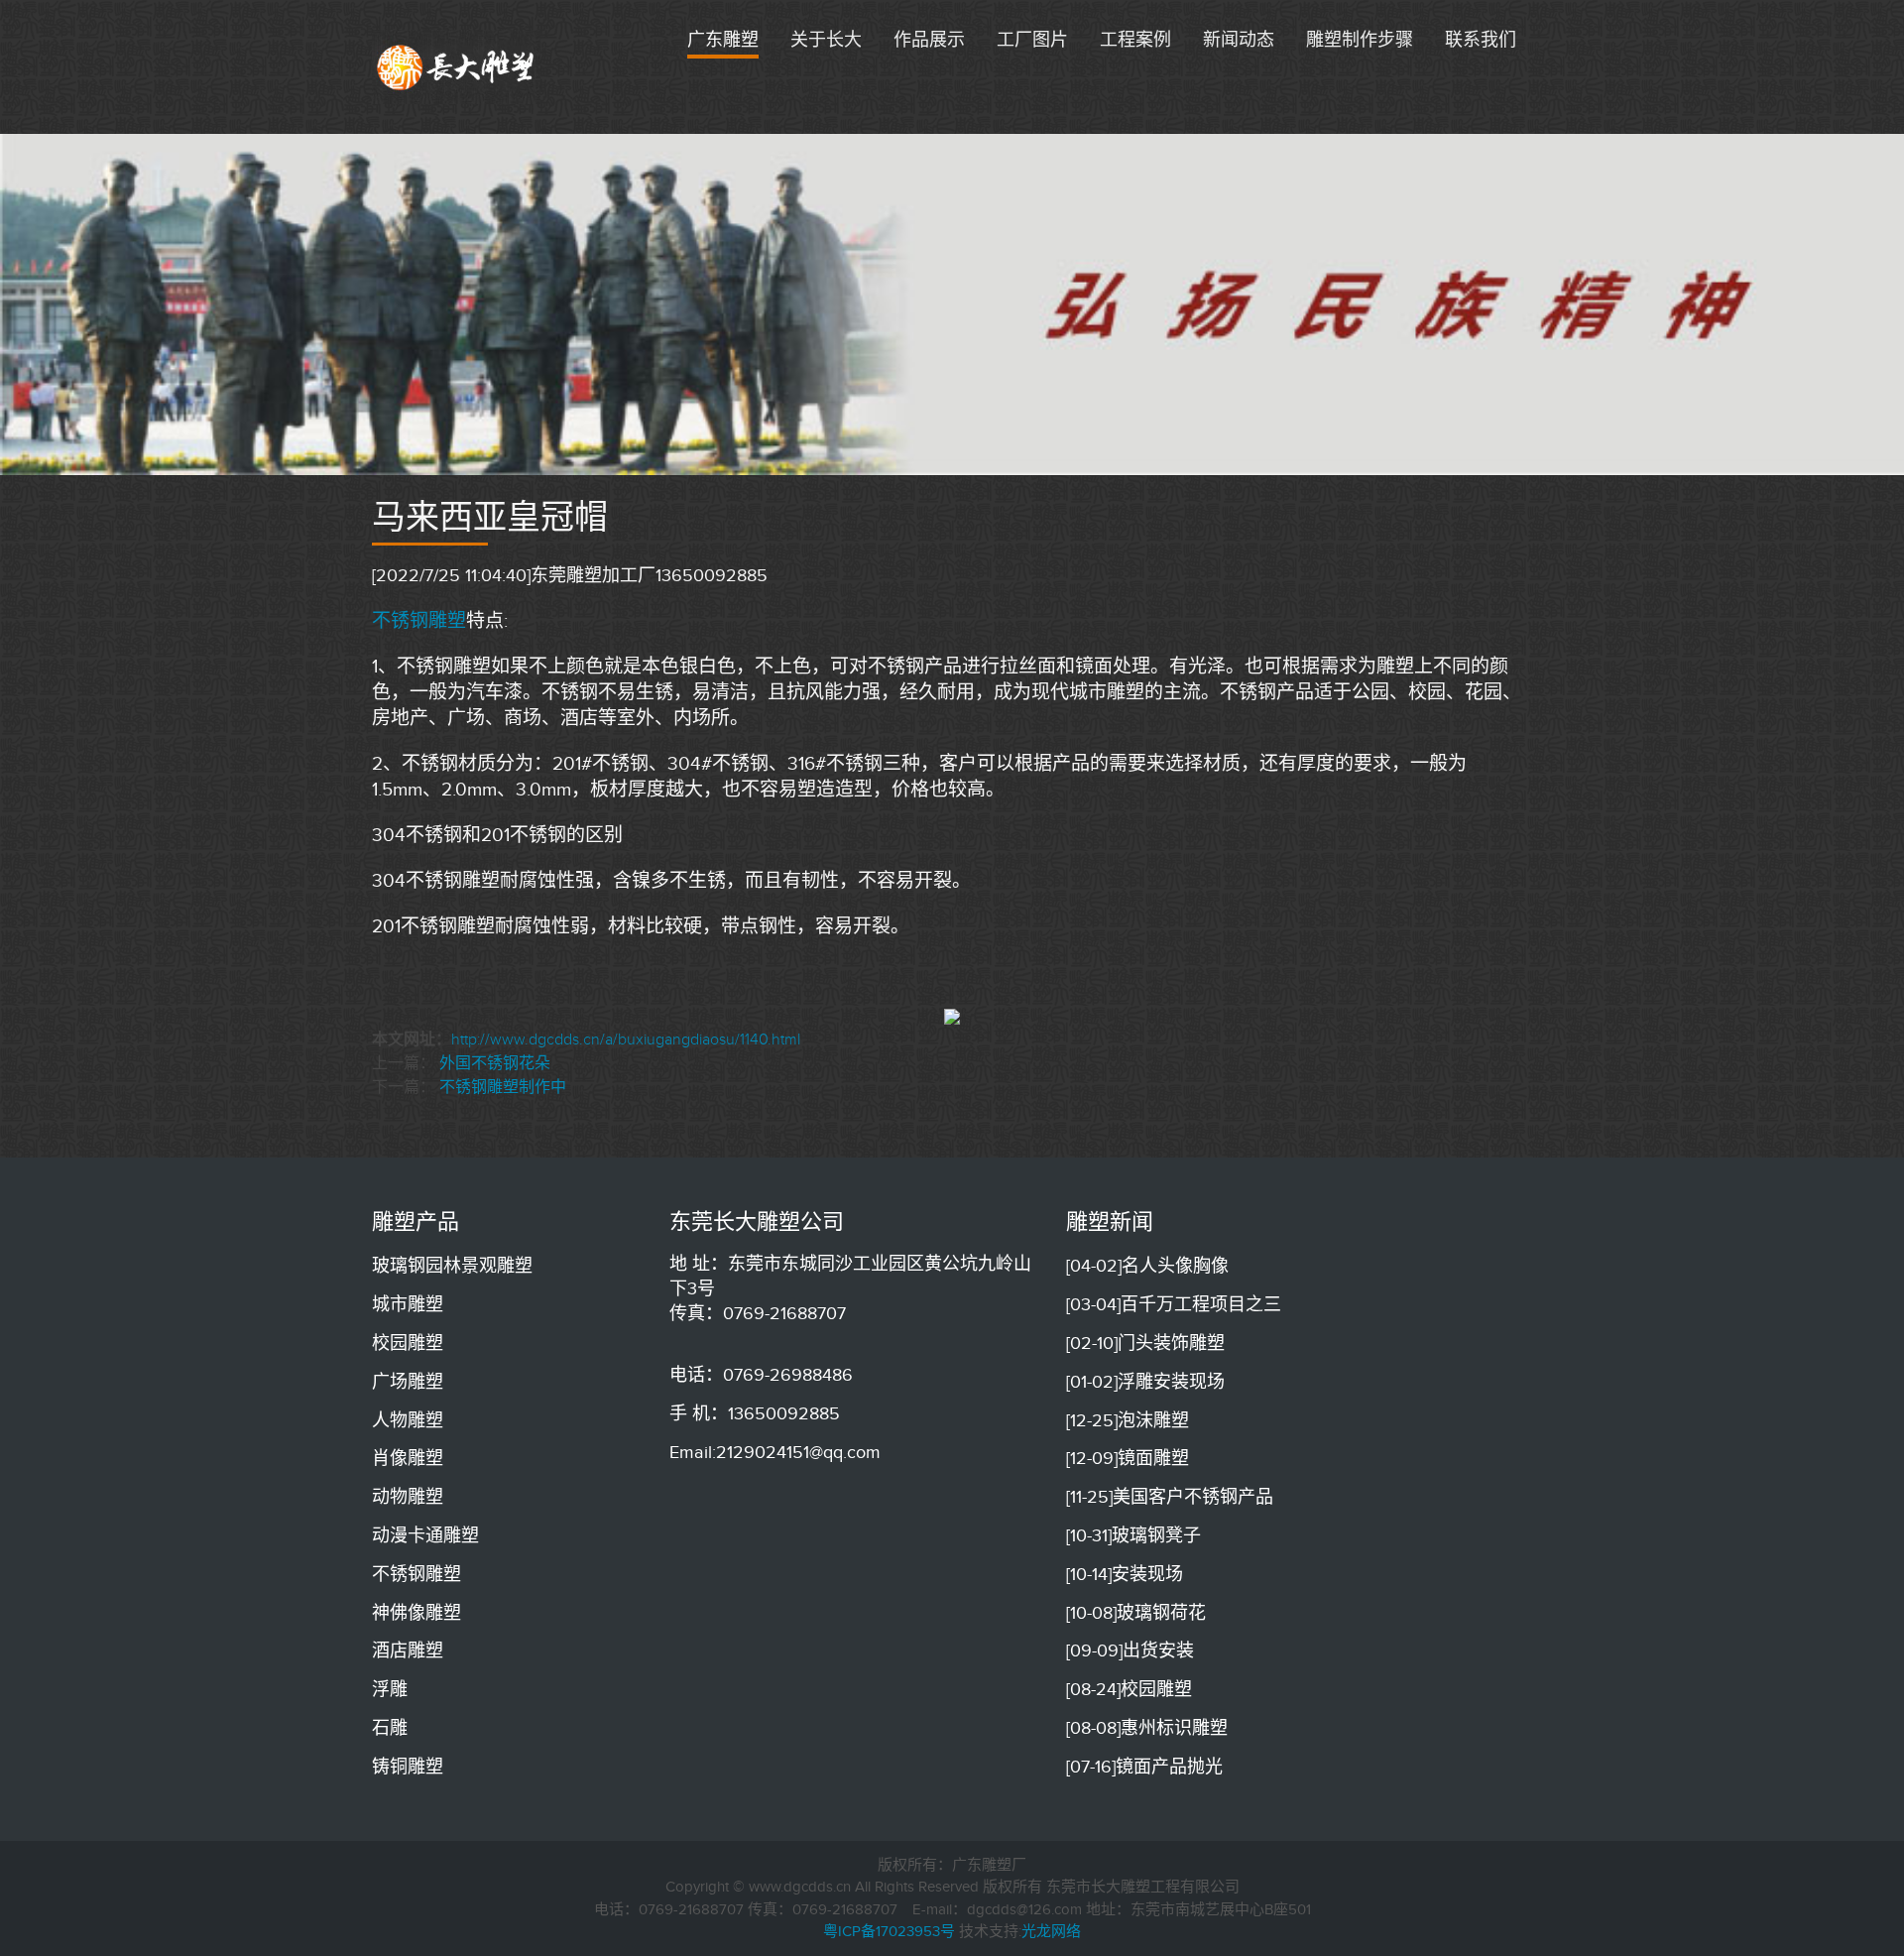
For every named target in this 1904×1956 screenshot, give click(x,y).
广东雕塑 (723, 40)
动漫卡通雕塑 (425, 1535)
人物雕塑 (408, 1420)
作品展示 (929, 40)
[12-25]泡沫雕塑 (1128, 1420)
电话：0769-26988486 (761, 1375)
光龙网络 (1051, 1931)
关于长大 (826, 40)
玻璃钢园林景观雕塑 (452, 1266)
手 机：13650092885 (755, 1413)
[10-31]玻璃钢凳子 (1133, 1535)
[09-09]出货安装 (1130, 1650)
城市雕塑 (408, 1304)
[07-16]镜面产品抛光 (1144, 1767)
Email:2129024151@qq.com (775, 1452)
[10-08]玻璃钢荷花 (1136, 1613)
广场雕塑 (408, 1382)
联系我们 (1481, 40)
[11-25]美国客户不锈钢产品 (1170, 1497)
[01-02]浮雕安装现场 (1145, 1382)
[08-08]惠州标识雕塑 (1147, 1728)
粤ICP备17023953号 (889, 1931)
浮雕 (390, 1689)
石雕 (390, 1728)
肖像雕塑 (408, 1458)
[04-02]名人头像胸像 (1147, 1266)
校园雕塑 (408, 1343)
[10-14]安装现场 (1125, 1574)
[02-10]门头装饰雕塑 (1145, 1343)
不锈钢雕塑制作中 (503, 1087)
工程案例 (1135, 40)
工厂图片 (1032, 40)
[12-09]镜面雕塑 (1128, 1458)
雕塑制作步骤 (1360, 40)
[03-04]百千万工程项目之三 (1174, 1304)
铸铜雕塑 (408, 1767)
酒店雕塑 (408, 1650)
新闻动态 (1239, 40)
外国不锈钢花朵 (495, 1063)
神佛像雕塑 (416, 1613)
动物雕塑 (408, 1497)
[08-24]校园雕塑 (1129, 1689)
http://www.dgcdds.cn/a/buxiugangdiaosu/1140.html (626, 1039)
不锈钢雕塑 (419, 620)
